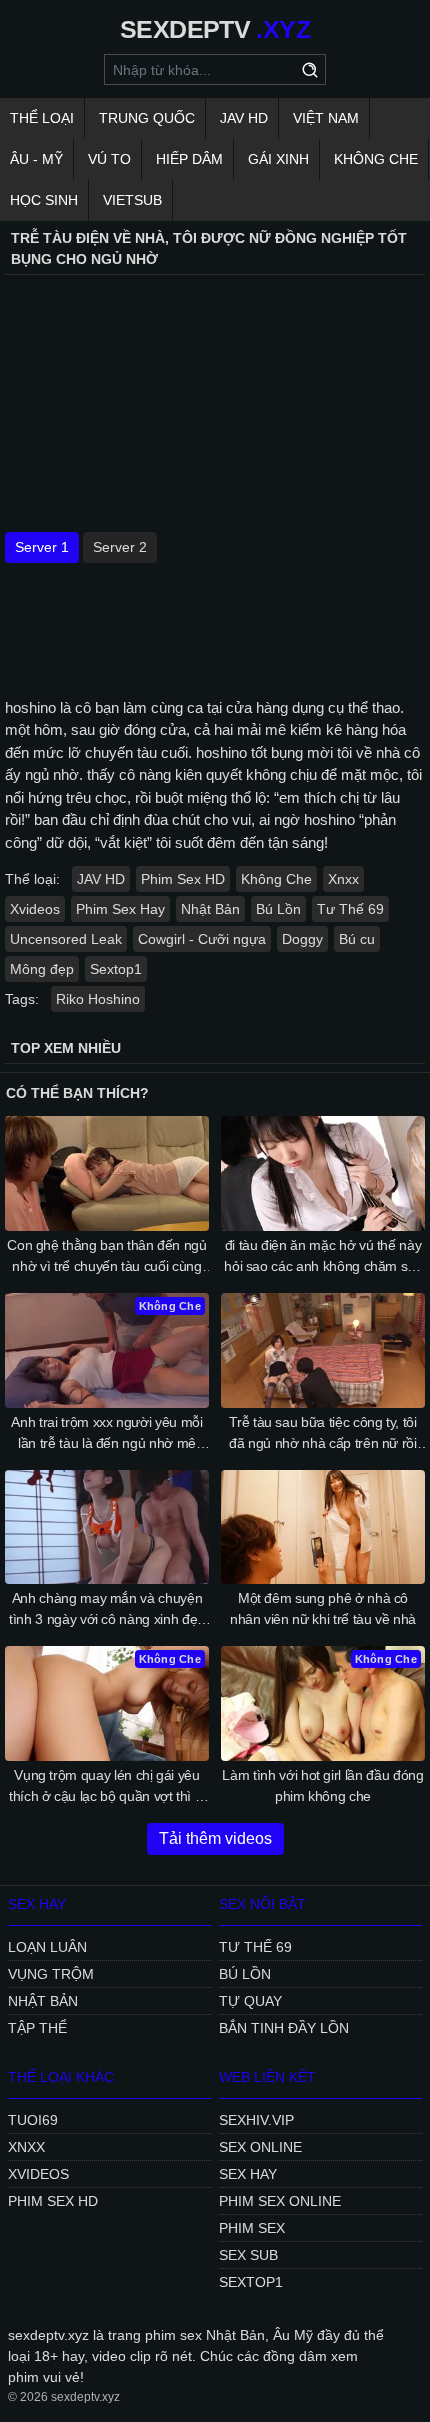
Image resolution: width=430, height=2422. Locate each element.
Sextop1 (116, 969)
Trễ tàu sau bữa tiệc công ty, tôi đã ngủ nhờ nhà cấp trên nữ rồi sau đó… (323, 1434)
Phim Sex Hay (120, 909)
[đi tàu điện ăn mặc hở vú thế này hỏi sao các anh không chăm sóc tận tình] (323, 1173)
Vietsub (132, 200)
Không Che (376, 159)
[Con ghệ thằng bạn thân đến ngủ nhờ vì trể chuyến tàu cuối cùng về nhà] (107, 1173)
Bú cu (357, 939)
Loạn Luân (47, 1947)
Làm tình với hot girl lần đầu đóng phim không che (322, 1785)
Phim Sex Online (280, 2201)
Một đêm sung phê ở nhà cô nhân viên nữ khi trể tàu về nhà (323, 1608)
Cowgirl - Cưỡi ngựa (202, 939)
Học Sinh (44, 200)
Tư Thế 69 (350, 909)
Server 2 (120, 547)
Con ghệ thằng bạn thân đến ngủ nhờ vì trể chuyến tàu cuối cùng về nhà (107, 1257)
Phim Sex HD (183, 879)
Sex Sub (248, 2255)
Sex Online (260, 2147)
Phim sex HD (53, 2201)
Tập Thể (37, 2028)
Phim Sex (252, 2228)
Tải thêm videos (215, 1838)
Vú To (109, 159)
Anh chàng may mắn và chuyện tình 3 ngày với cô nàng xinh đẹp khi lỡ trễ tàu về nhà (107, 1610)
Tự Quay (250, 2001)
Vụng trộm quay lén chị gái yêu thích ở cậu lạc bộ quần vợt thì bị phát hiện (107, 1787)
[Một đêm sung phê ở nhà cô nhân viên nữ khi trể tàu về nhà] (323, 1527)
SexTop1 (251, 2282)
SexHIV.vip (256, 2120)
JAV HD (244, 118)
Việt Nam (326, 118)
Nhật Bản (210, 909)
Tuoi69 (33, 2120)
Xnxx (343, 879)
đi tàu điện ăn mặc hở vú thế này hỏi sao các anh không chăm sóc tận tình (323, 1257)
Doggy (302, 939)
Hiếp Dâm (189, 159)
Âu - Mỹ (36, 159)
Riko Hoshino (98, 999)
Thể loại (42, 118)
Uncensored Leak (66, 939)
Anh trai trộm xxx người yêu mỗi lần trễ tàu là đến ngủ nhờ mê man (106, 1434)
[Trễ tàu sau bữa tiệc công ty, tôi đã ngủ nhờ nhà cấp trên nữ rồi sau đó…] (323, 1350)
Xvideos (35, 909)
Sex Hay (248, 2174)
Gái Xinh (278, 159)
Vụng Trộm (51, 1974)
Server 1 (42, 547)
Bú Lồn (278, 909)
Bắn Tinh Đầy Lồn (284, 2028)
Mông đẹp (42, 969)
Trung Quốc (147, 118)
